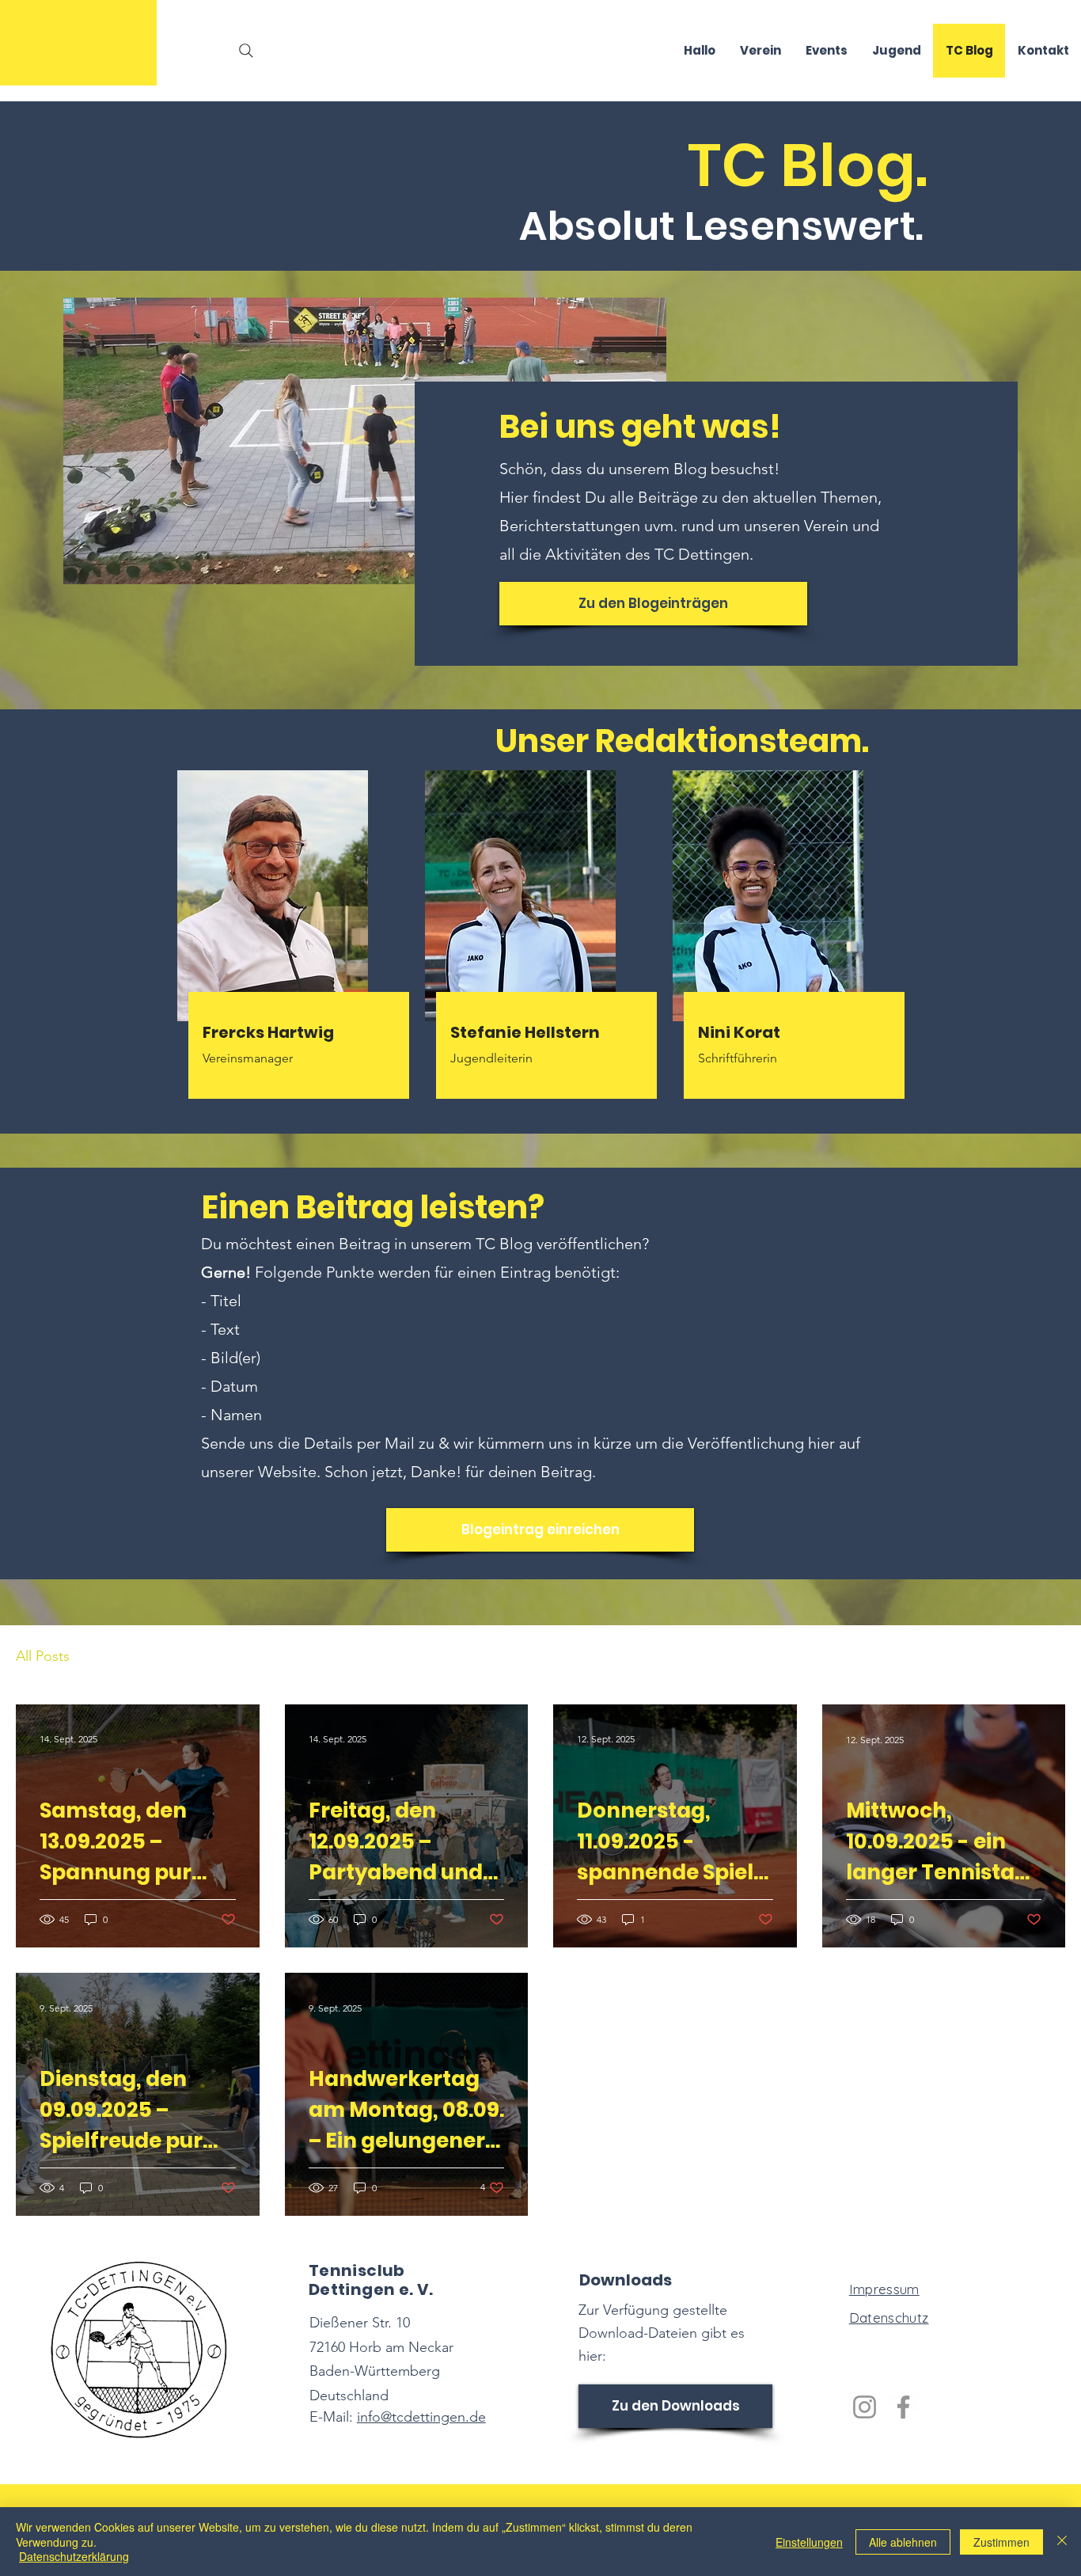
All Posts (43, 1656)
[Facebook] (903, 2407)
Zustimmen (1001, 2542)
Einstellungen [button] (809, 2542)
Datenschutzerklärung (74, 2556)
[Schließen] (1062, 2542)
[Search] (246, 51)
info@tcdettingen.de (421, 2417)
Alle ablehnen (903, 2542)
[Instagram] (865, 2407)
